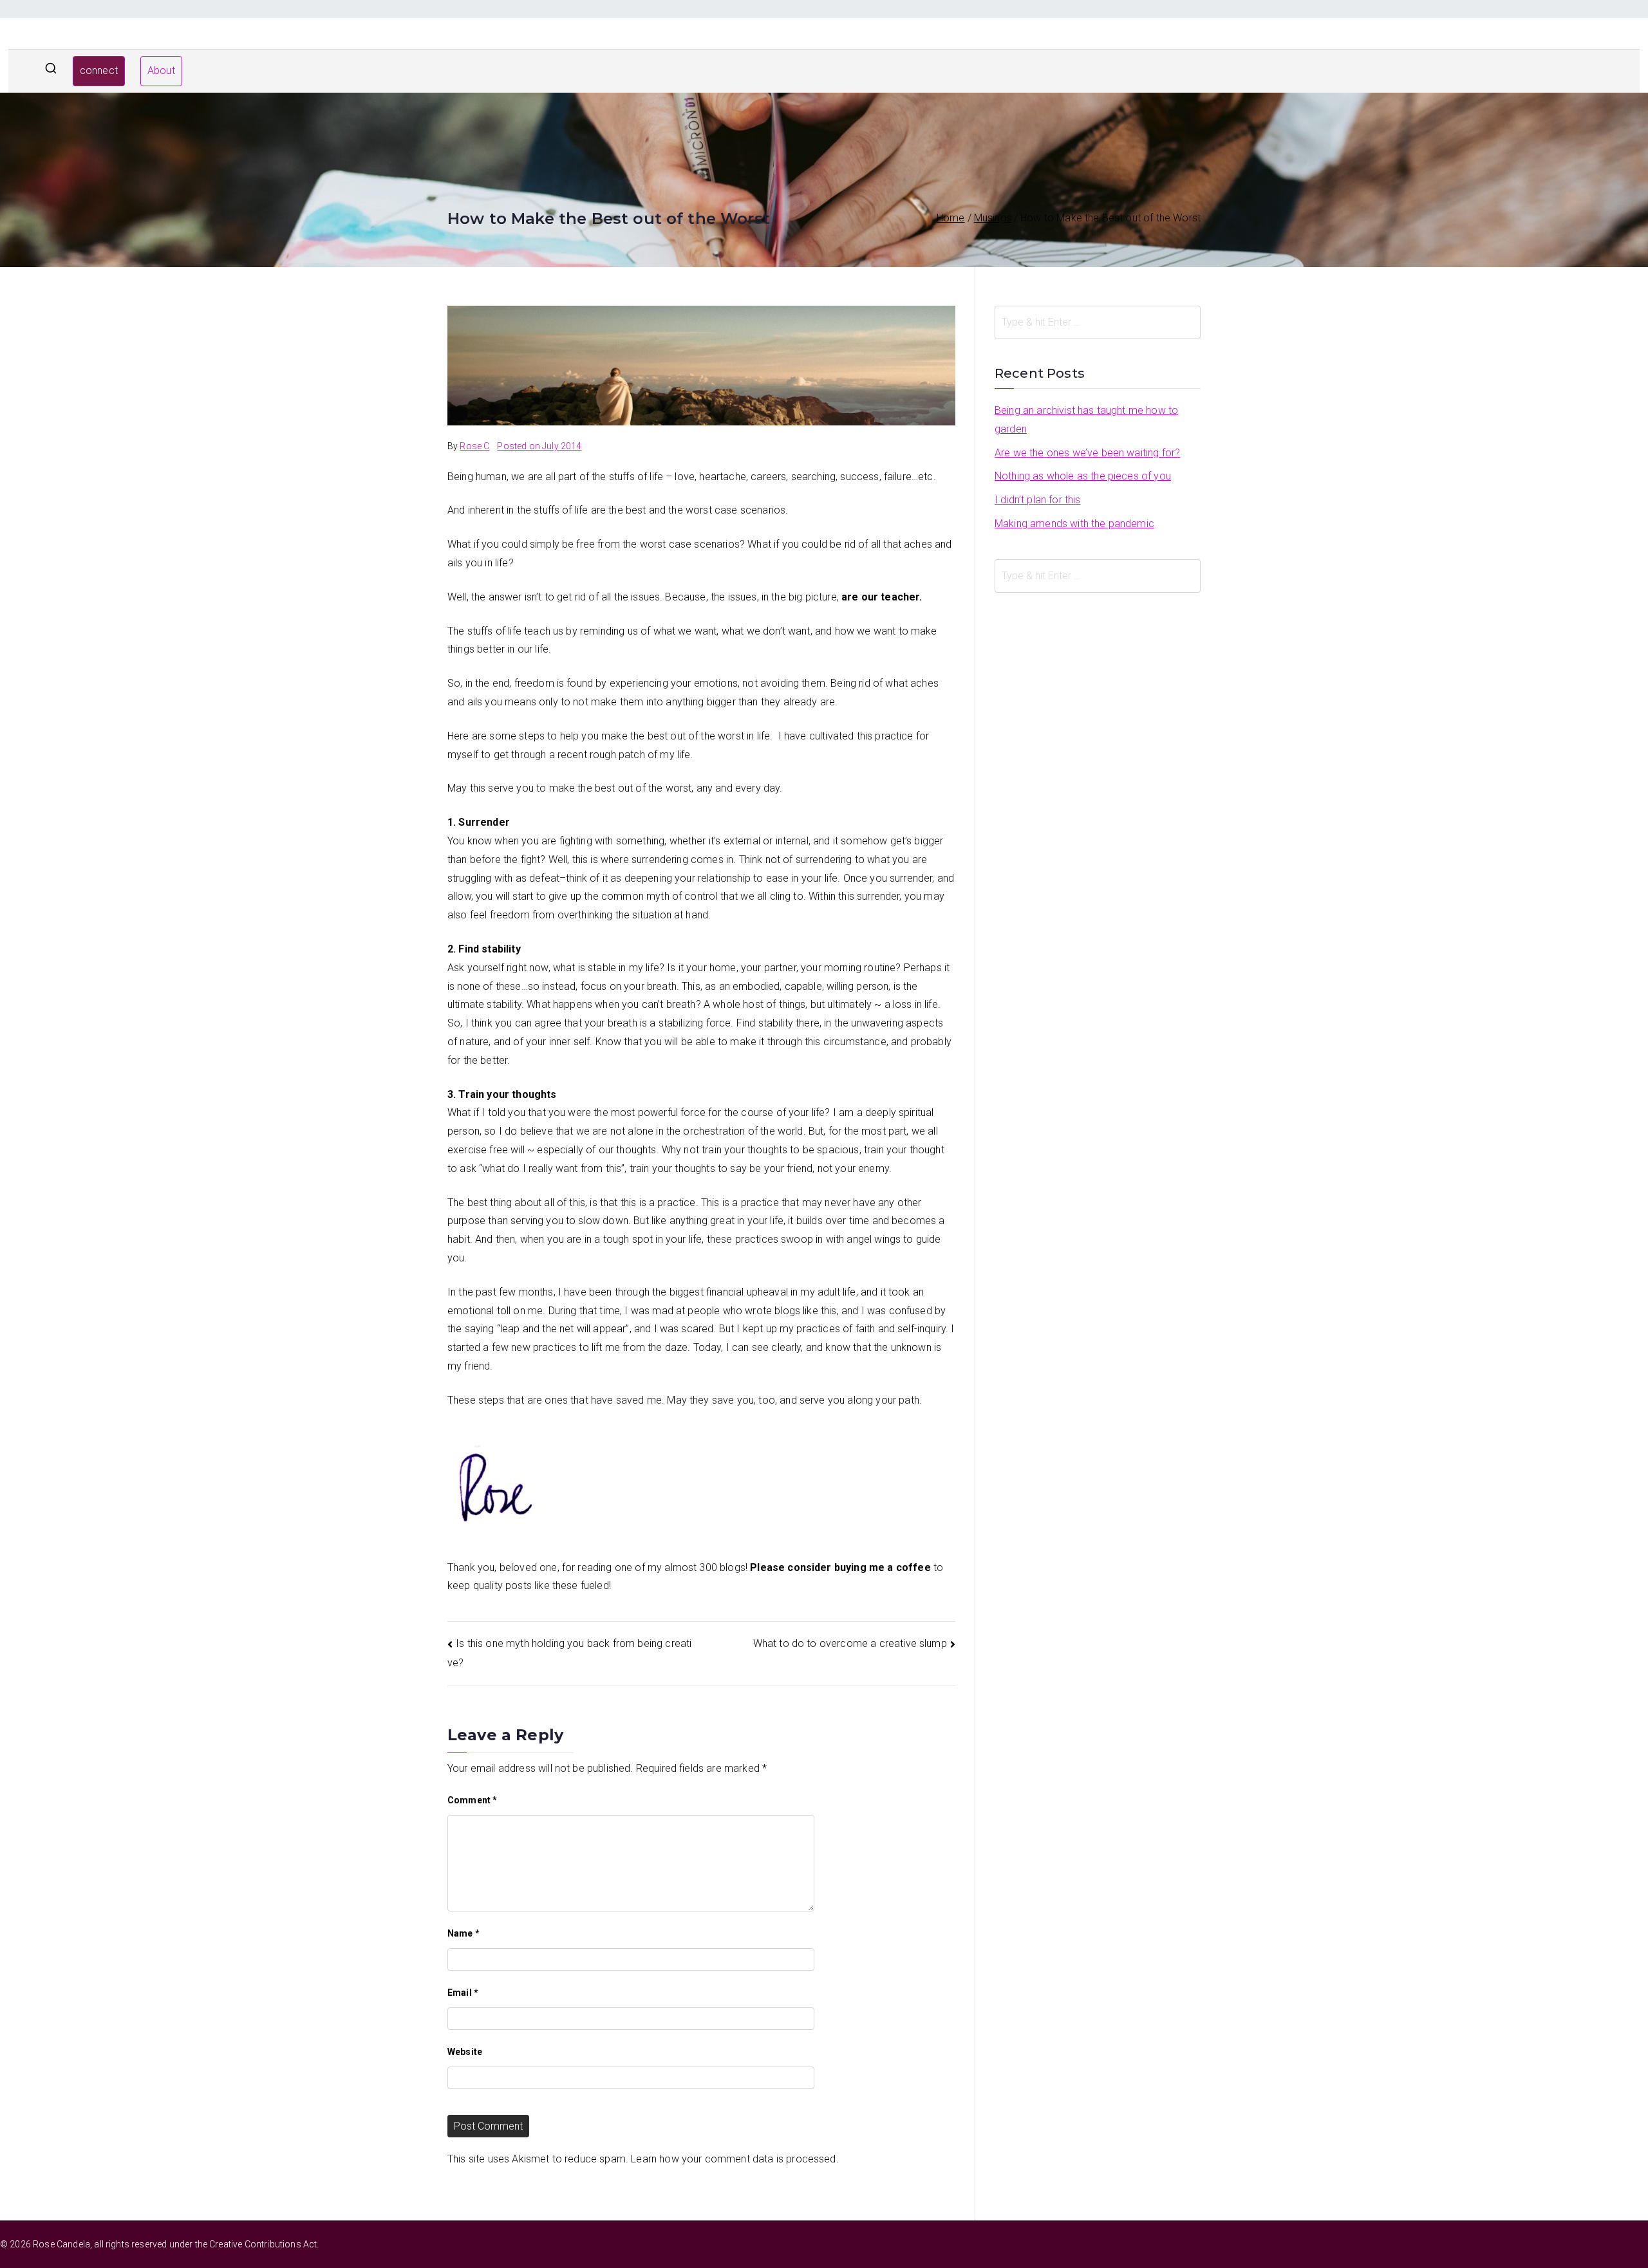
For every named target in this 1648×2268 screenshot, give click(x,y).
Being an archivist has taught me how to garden (1086, 420)
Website (465, 2052)
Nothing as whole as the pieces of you (1083, 476)
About (161, 70)
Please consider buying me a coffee (840, 1567)
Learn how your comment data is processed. (735, 2159)
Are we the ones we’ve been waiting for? (1087, 453)
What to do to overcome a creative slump (850, 1643)
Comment (472, 1800)
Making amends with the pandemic (1074, 524)
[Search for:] (1098, 322)
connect (99, 70)
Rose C (474, 446)
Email (463, 1993)
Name (464, 1933)
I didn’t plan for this (1038, 500)
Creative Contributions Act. (264, 2244)
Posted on (539, 446)
